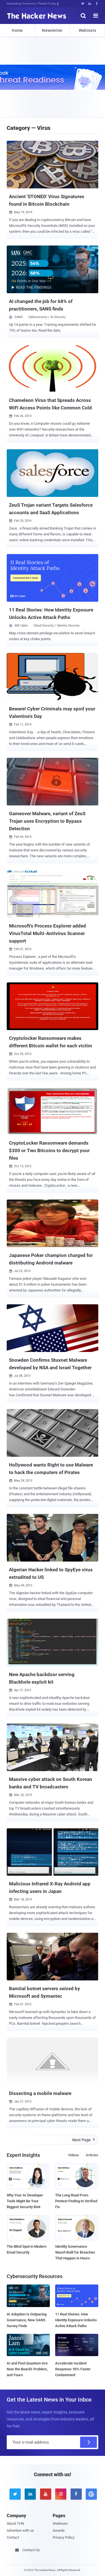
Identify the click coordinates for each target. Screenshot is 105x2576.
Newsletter (52, 30)
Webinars (87, 30)
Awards (59, 2530)
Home (17, 30)
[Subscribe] (88, 2442)
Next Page (84, 2140)
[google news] (90, 2494)
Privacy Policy (64, 2537)
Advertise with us (20, 2530)
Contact (13, 2537)
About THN (15, 2523)
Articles (92, 2155)
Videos (73, 2155)
